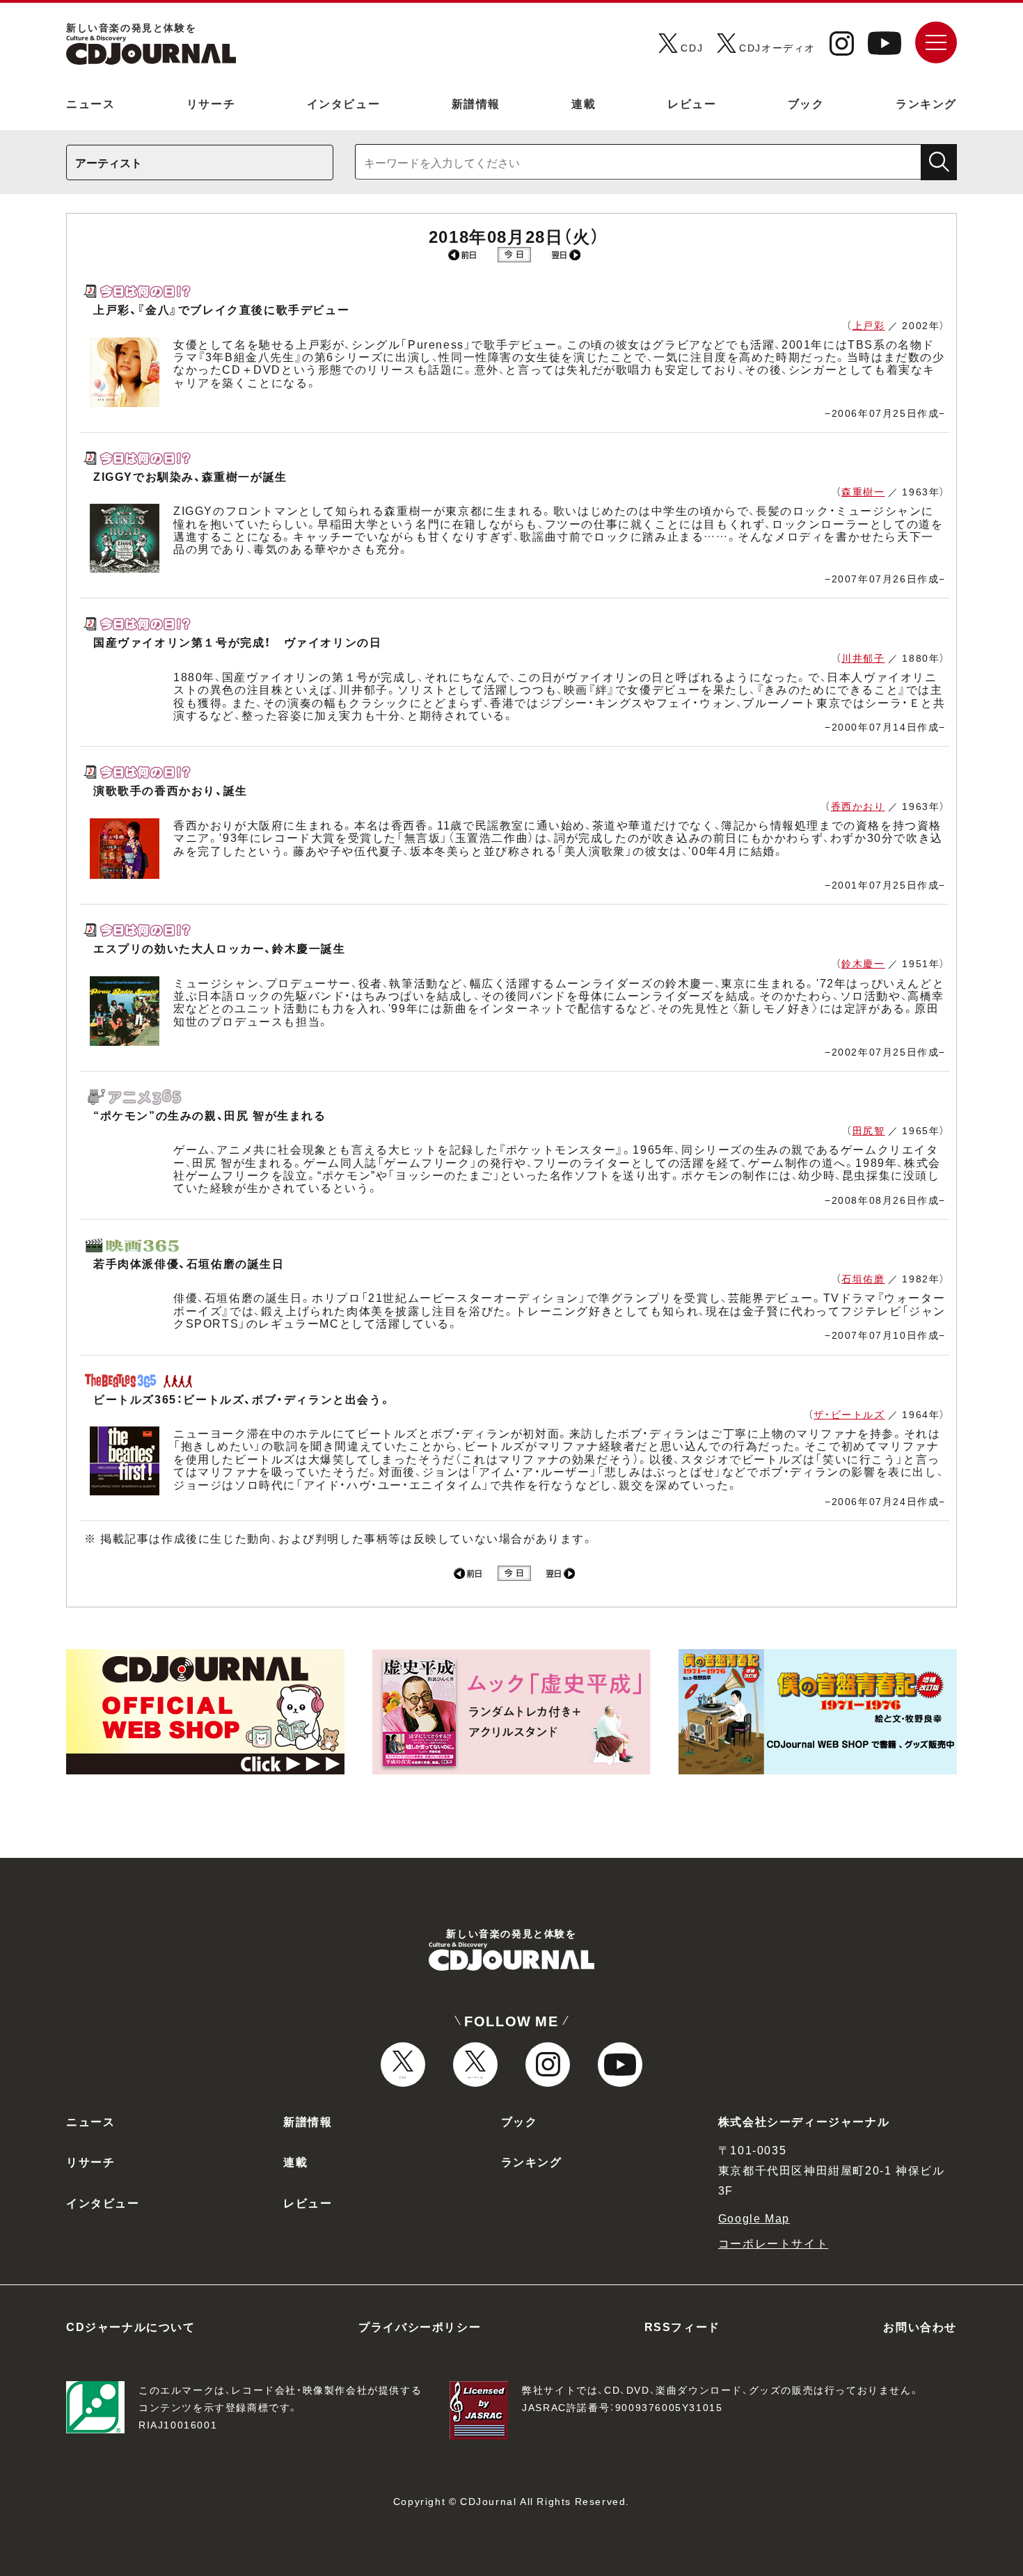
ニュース (90, 103)
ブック (806, 103)
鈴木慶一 (863, 963)
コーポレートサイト (773, 2243)
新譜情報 (476, 103)
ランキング (926, 103)
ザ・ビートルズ (849, 1414)
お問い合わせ (920, 2326)
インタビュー (344, 103)
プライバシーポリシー (420, 2326)
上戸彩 (869, 325)
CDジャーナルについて (131, 2326)
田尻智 (869, 1130)
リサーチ (211, 103)
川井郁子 (863, 658)
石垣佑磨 (863, 1278)
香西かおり (858, 806)
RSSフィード (682, 2326)
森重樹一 (863, 491)
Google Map (754, 2218)
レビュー (692, 103)
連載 (584, 103)
